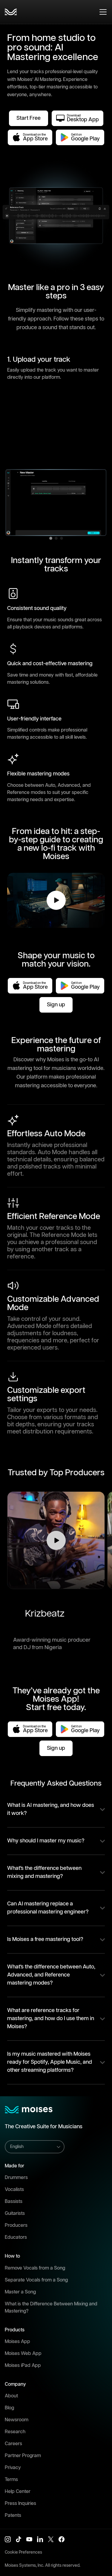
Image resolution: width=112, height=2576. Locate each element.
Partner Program (23, 2456)
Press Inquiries (20, 2504)
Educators (16, 2237)
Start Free (29, 118)
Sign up (56, 1005)
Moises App (17, 2342)
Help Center (18, 2492)
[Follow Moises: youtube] (29, 2539)
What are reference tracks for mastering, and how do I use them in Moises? (51, 2019)
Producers (16, 2225)
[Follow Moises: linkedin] (40, 2539)
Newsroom (17, 2420)
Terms (11, 2480)
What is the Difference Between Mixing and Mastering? (51, 2308)
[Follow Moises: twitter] (51, 2539)
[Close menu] (103, 12)
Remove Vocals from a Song (35, 2268)
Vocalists (14, 2190)
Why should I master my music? (46, 1841)
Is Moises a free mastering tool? (45, 1939)
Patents (13, 2516)
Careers (13, 2444)
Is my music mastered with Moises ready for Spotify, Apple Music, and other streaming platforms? (50, 2062)
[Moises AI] (11, 12)
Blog (9, 2408)
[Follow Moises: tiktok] (19, 2539)
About (11, 2396)
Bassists (14, 2202)
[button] (56, 1540)
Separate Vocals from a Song (36, 2280)
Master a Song (20, 2292)
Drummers (16, 2178)
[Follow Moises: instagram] (8, 2539)
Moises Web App (23, 2354)
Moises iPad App (23, 2366)
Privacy (13, 2468)
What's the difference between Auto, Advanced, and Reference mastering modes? (51, 1975)
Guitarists (15, 2214)
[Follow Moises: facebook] (62, 2539)
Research (15, 2432)
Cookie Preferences (23, 2552)
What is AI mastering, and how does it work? (51, 1809)
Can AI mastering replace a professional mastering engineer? (48, 1908)
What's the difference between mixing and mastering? (44, 1872)
